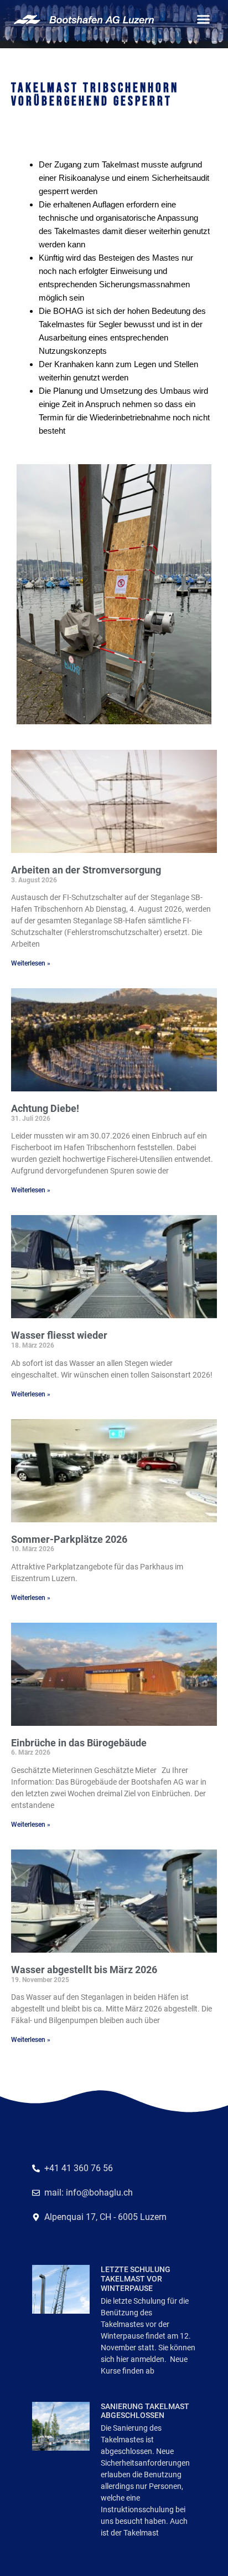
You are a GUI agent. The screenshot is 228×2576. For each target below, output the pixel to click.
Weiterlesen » (31, 963)
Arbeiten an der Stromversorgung (86, 870)
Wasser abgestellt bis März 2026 (84, 1970)
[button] (204, 19)
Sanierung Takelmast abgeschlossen (145, 2411)
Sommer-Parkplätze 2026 (69, 1539)
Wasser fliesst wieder (59, 1335)
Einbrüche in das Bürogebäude (79, 1743)
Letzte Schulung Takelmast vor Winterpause (136, 2279)
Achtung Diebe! (45, 1108)
